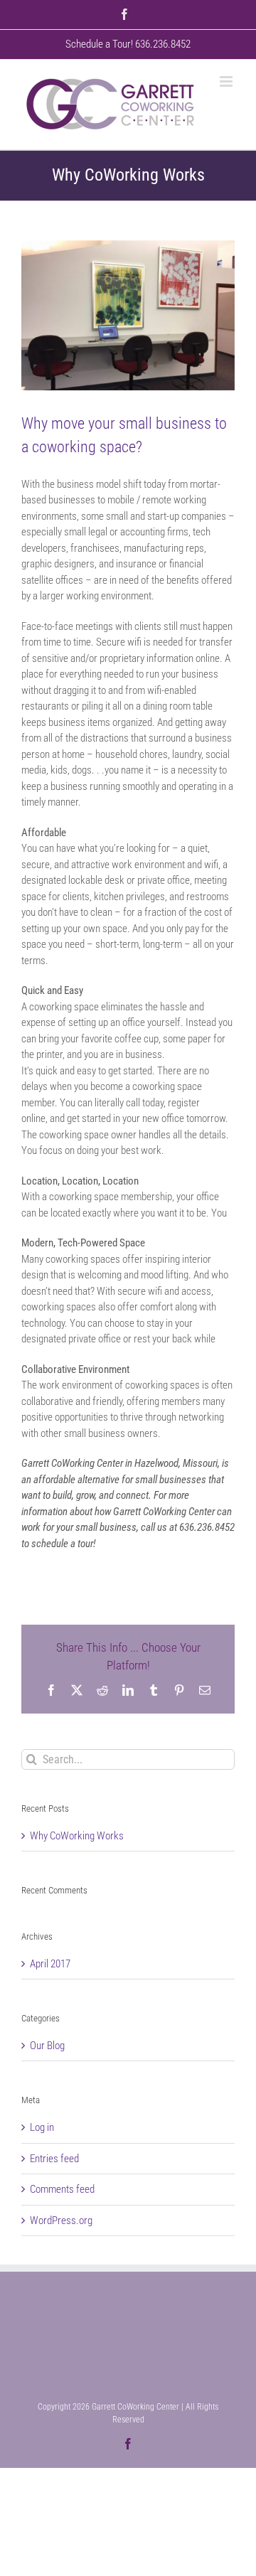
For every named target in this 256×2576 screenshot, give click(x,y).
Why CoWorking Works (77, 1836)
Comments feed (62, 2189)
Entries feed (54, 2159)
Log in (42, 2127)
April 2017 (50, 1964)
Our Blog (47, 2046)
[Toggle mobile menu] (227, 81)
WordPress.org (61, 2220)
